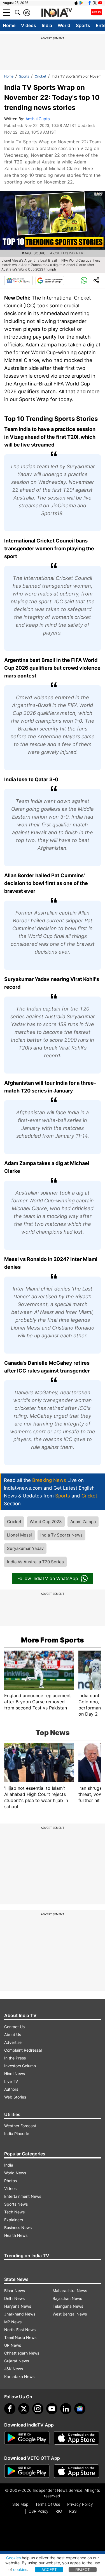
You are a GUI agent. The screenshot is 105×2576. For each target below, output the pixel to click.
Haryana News (18, 2306)
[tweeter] (24, 2409)
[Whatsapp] (84, 281)
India (47, 25)
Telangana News (68, 2306)
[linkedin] (66, 2409)
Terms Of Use (48, 2504)
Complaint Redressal (23, 2050)
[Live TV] (97, 13)
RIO (59, 2511)
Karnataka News (19, 2376)
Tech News (14, 2212)
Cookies (13, 2558)
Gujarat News (17, 2361)
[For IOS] (76, 2471)
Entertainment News (23, 2196)
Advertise (13, 2042)
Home (9, 25)
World (64, 25)
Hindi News (15, 2074)
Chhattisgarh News (22, 2353)
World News (15, 2173)
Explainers (14, 2220)
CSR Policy (39, 2511)
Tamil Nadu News (20, 2337)
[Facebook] (10, 2409)
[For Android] (27, 2471)
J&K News (14, 2369)
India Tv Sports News (61, 1535)
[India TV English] (57, 13)
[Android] (81, 3)
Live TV (11, 2081)
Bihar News (15, 2291)
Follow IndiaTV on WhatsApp (48, 1578)
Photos (11, 2181)
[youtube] (52, 2409)
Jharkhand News (20, 2314)
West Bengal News (70, 2314)
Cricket (40, 76)
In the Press (15, 2058)
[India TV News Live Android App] (27, 2438)
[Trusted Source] (50, 281)
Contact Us (14, 2027)
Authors (11, 2089)
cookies (20, 2569)
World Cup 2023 (46, 1522)
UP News (13, 2345)
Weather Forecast (20, 2126)
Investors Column (20, 2066)
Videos (29, 25)
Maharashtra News (70, 2291)
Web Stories (15, 2097)
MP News (13, 2322)
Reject (83, 2569)
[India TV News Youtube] (100, 3)
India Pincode (17, 2134)
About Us (13, 2034)
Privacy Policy (80, 2504)
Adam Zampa (83, 1522)
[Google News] (18, 281)
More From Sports (53, 1640)
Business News (18, 2228)
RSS (73, 2511)
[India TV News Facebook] (90, 3)
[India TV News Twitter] (95, 3)
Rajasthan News (67, 2298)
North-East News (20, 2330)
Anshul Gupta (38, 119)
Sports (83, 25)
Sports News (16, 2204)
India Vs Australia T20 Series (35, 1562)
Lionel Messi (19, 1535)
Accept (49, 2569)
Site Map (20, 2504)
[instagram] (38, 2409)
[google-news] (80, 2409)
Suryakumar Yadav (25, 1548)
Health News (16, 2235)
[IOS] (76, 3)
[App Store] (76, 2438)
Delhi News (14, 2298)
